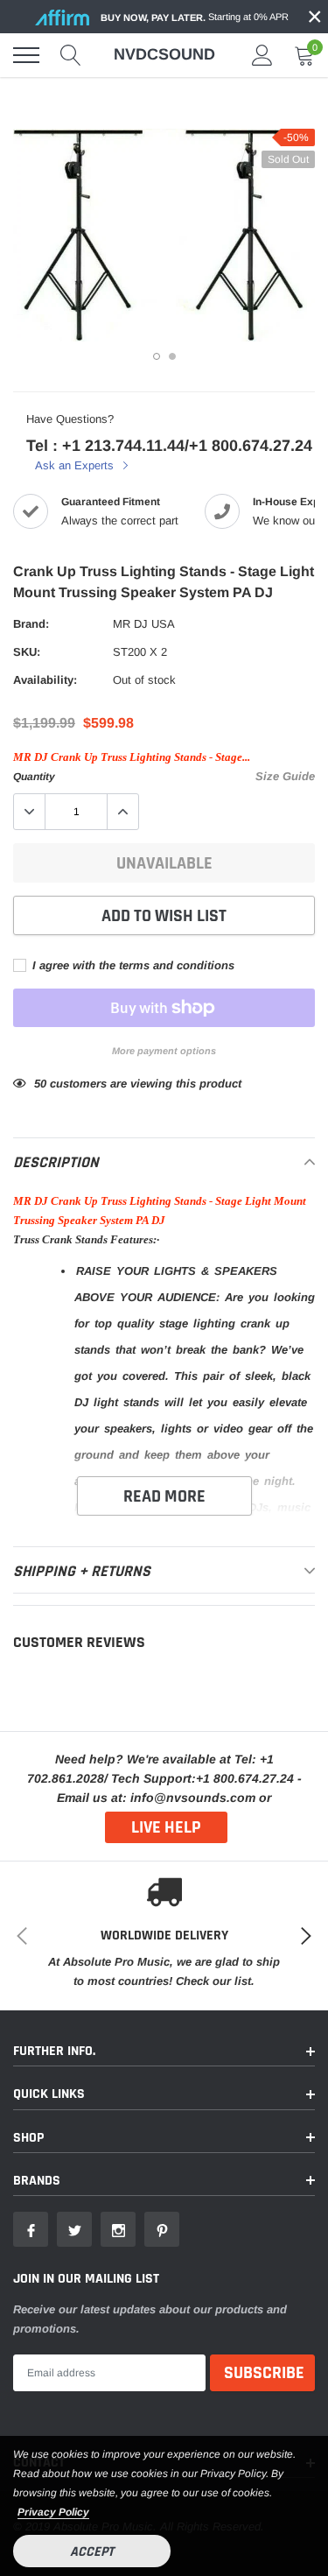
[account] (262, 55)
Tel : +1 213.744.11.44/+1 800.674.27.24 (169, 446)
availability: (45, 680)
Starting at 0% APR (195, 17)
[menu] (26, 55)
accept (92, 2552)
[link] (31, 2229)
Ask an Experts (76, 465)
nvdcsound (164, 54)
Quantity (34, 777)
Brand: (31, 624)
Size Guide (285, 776)
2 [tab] (172, 356)
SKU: (27, 652)
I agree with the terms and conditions (132, 965)
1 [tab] (157, 356)
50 (40, 1084)
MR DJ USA (144, 624)
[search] (71, 55)
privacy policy (53, 2512)
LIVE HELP (166, 1827)
